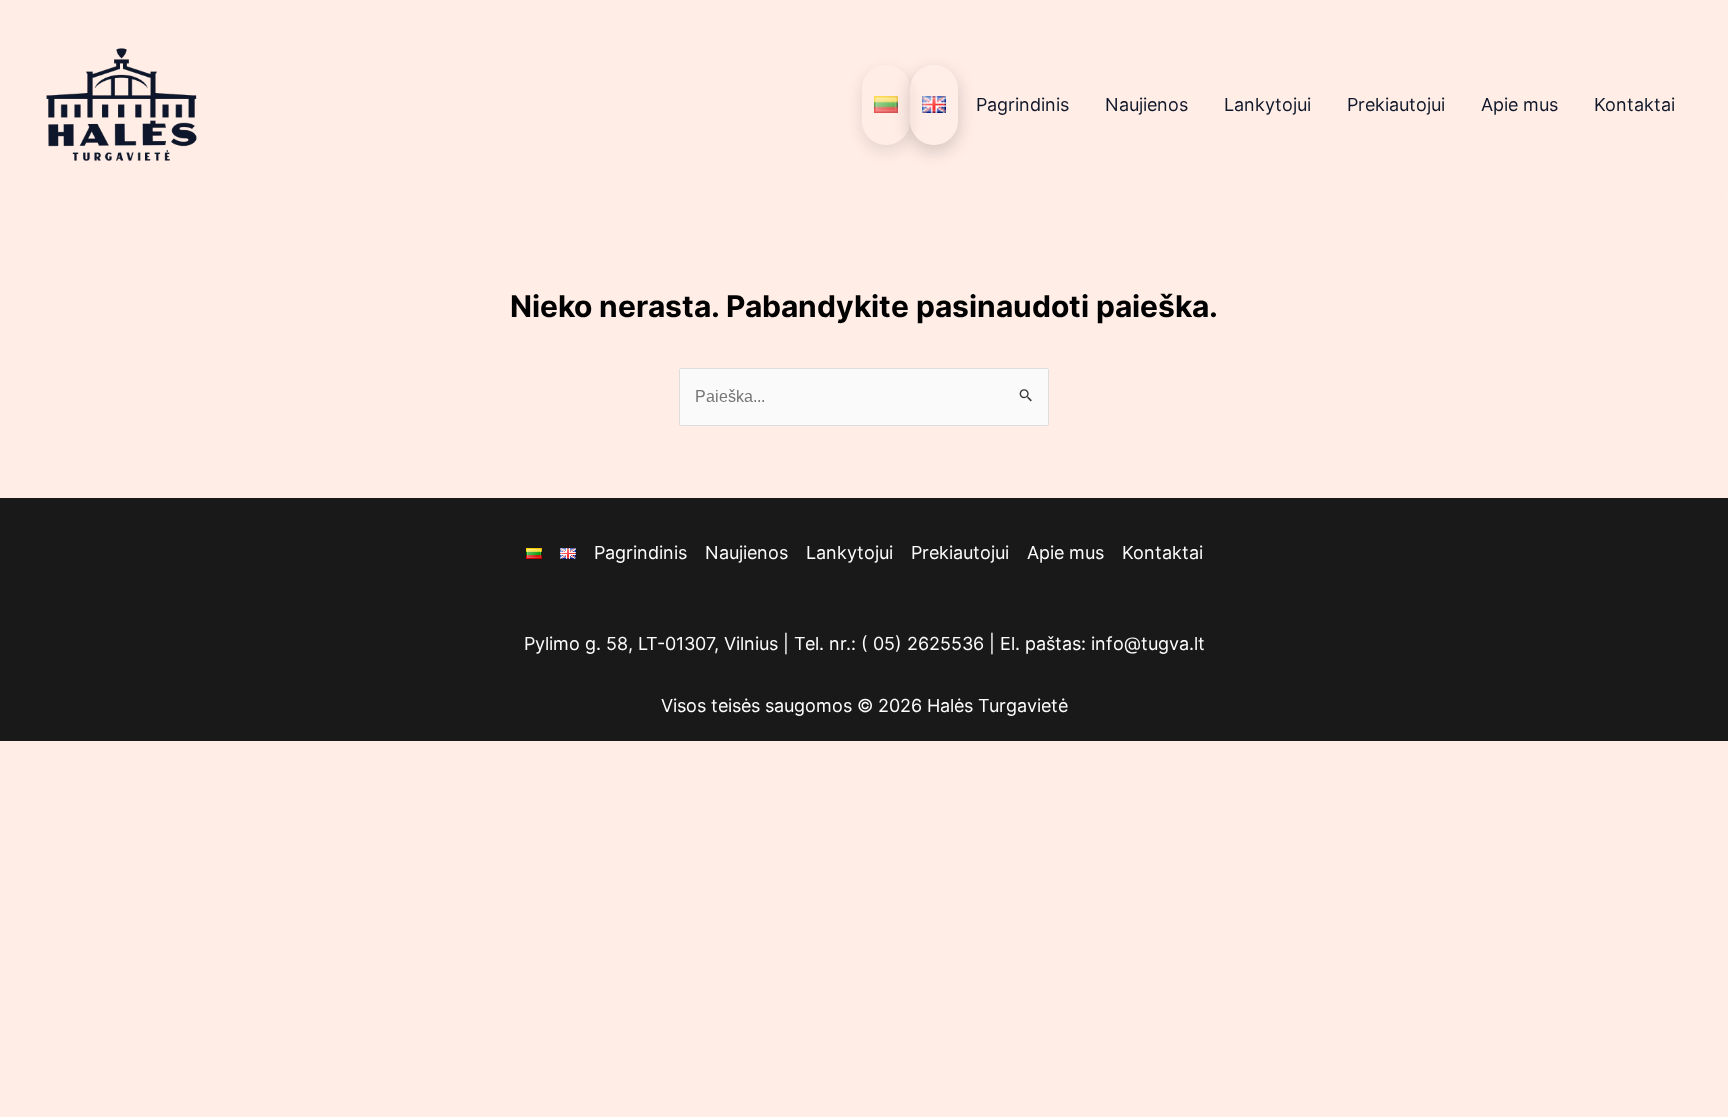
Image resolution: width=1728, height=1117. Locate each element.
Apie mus (1519, 104)
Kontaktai (1634, 104)
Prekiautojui (1396, 104)
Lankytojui (1267, 104)
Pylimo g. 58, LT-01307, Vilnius (651, 643)
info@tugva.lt (1148, 643)
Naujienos (1146, 104)
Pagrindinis (1022, 104)
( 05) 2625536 (922, 643)
